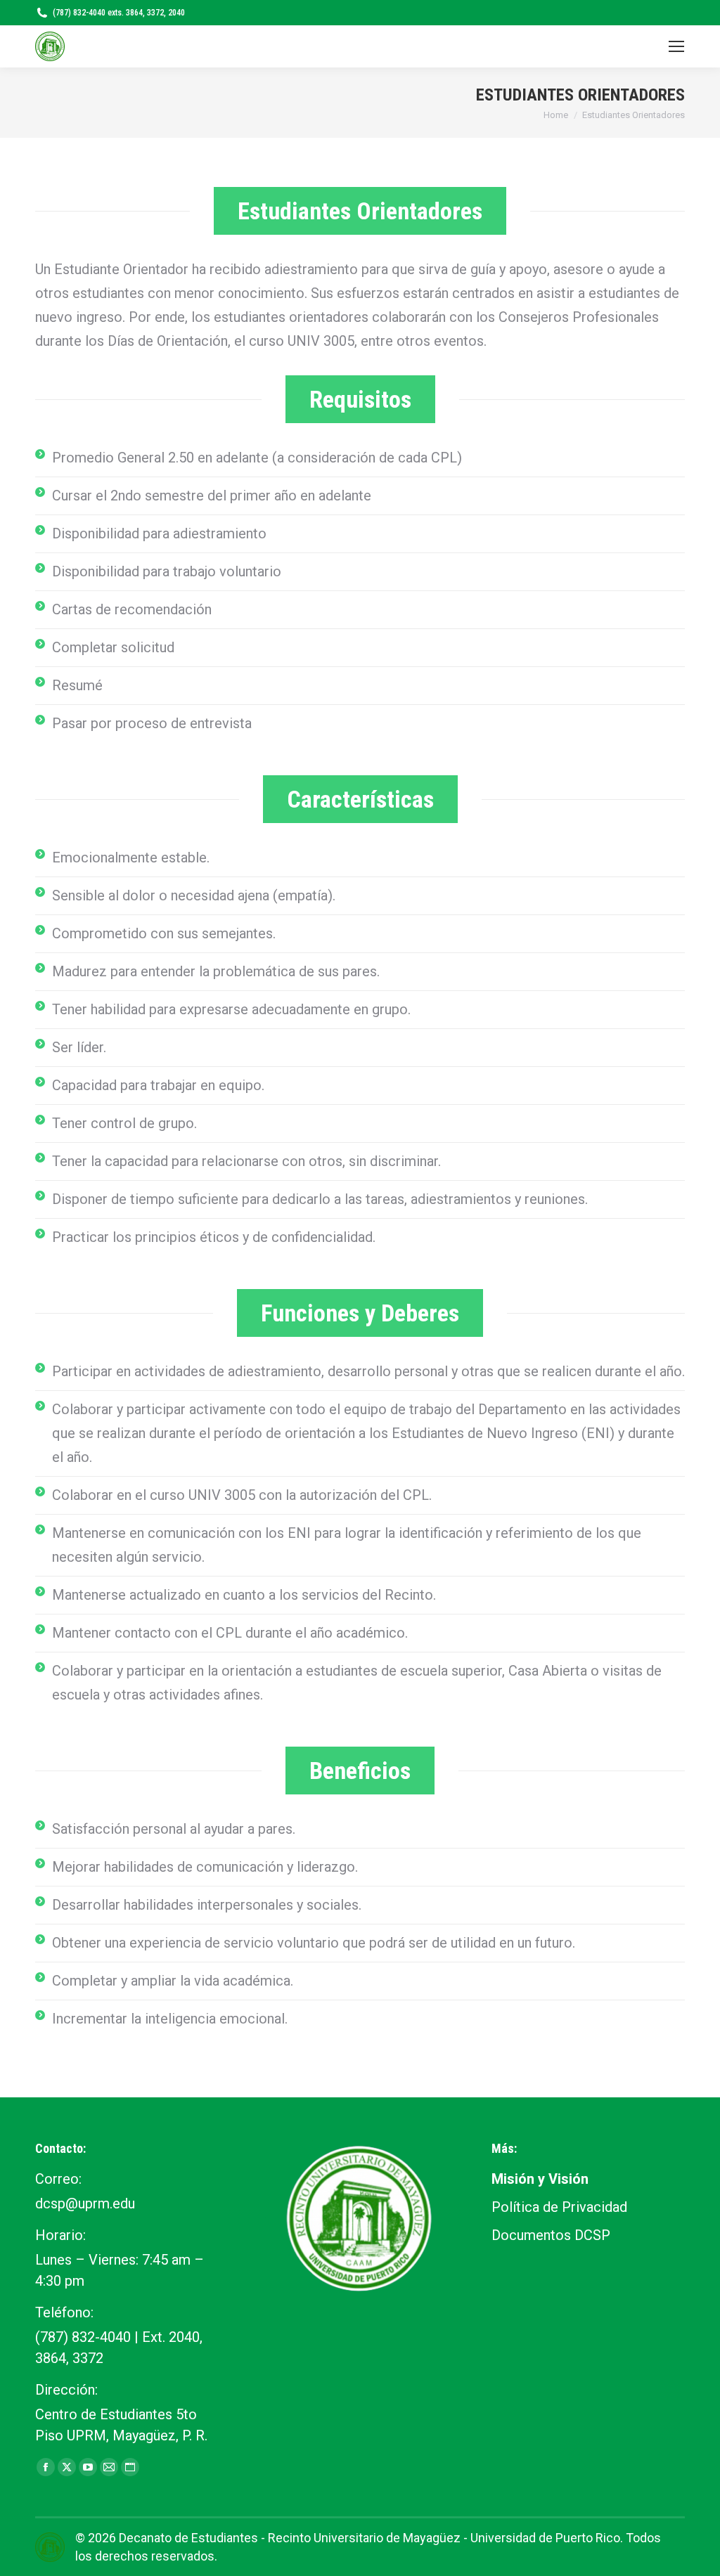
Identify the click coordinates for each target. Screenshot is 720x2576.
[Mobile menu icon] (676, 46)
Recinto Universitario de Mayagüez (364, 2538)
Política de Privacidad (559, 2207)
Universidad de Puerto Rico (545, 2538)
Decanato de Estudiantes (188, 2538)
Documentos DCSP (551, 2235)
